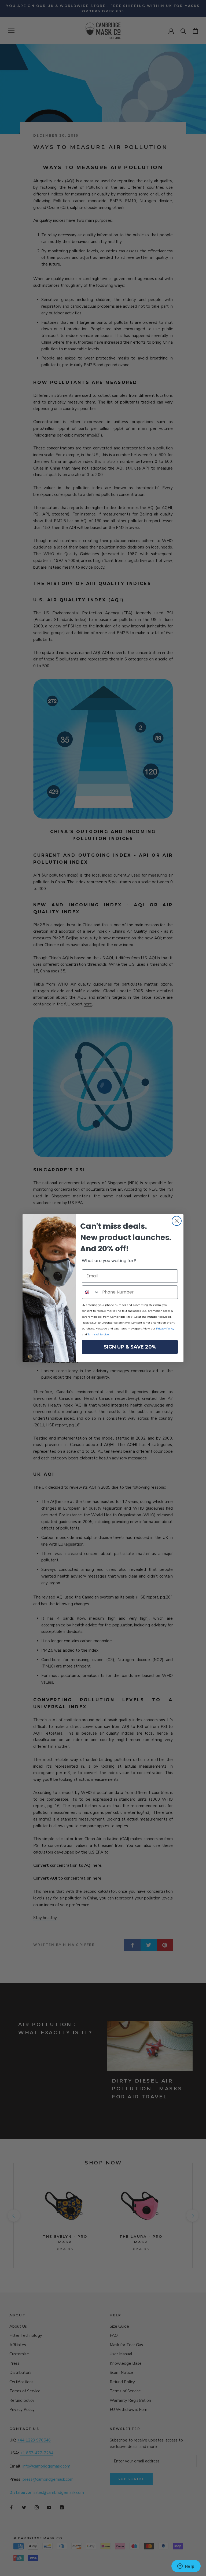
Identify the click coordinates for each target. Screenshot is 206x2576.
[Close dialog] (177, 1221)
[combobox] (91, 1292)
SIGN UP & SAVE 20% (130, 1347)
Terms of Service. (99, 1334)
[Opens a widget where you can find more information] (186, 2567)
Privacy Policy (165, 1329)
